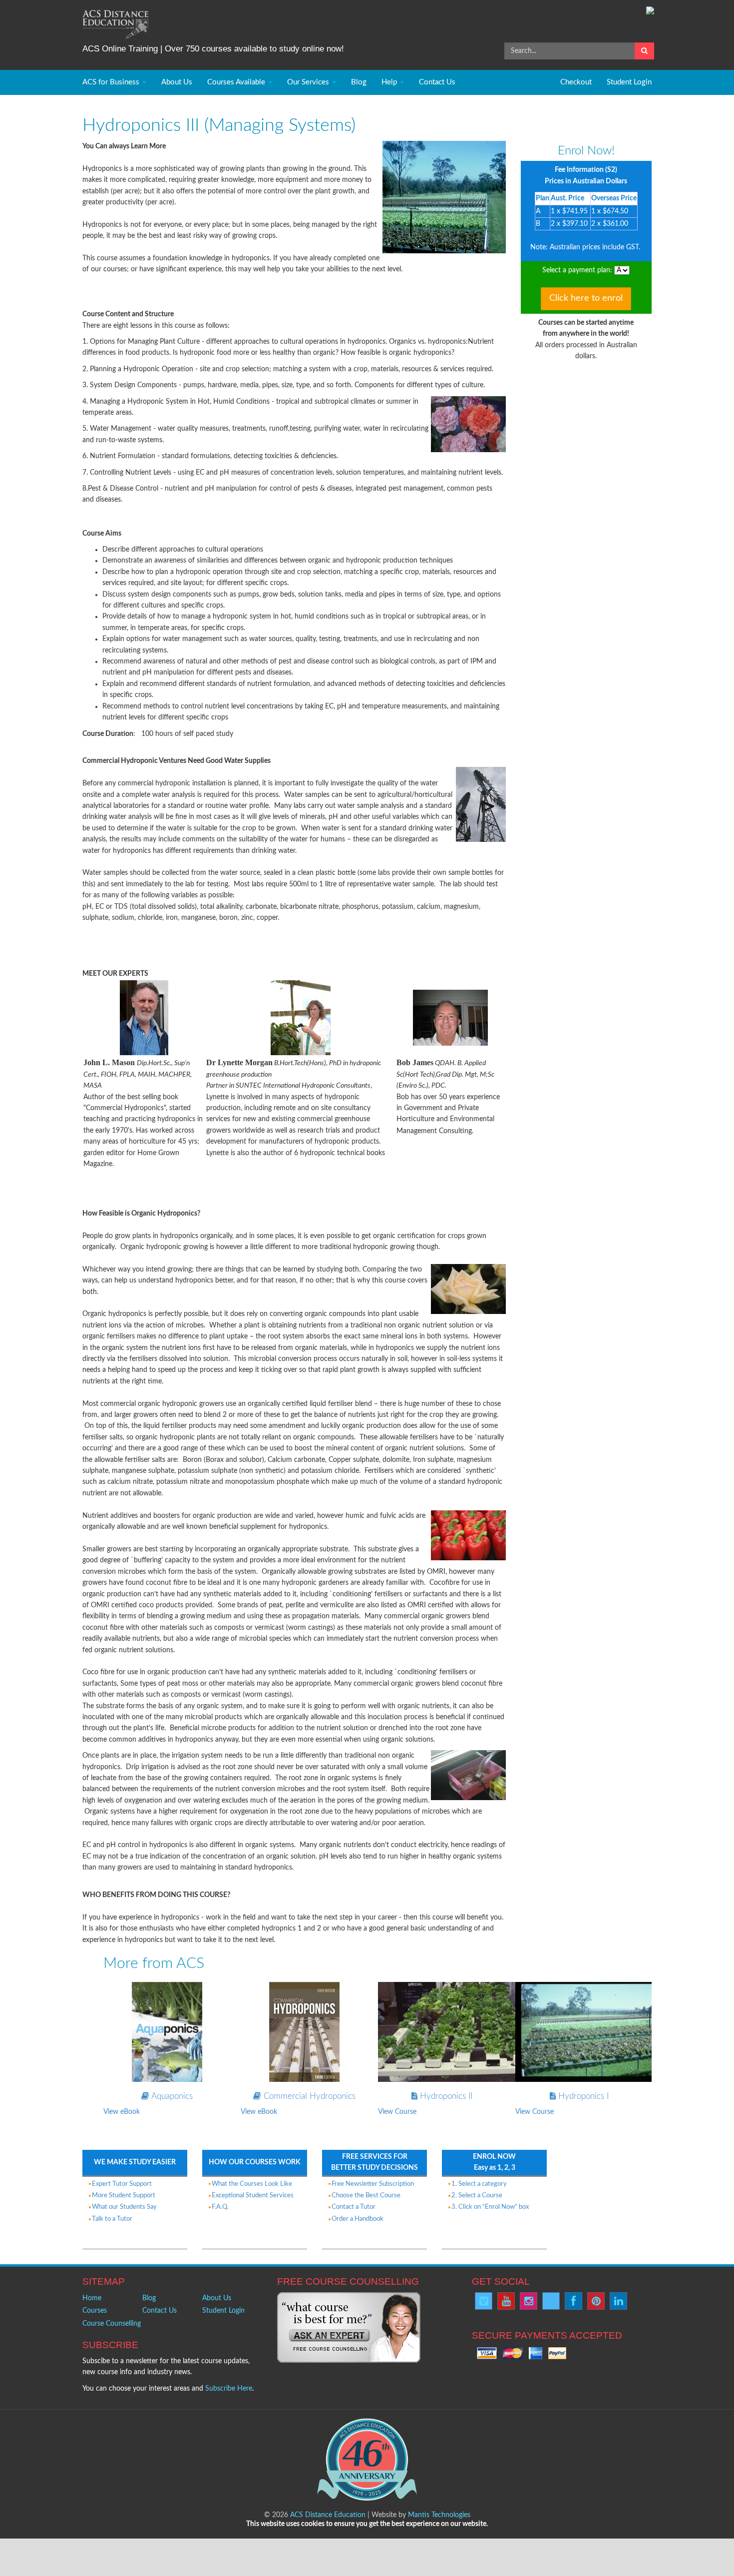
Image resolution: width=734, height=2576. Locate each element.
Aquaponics (171, 2096)
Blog (359, 82)
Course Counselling (112, 2324)
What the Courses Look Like (252, 2184)
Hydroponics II (445, 2096)
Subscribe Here (229, 2389)
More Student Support (124, 2196)
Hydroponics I (582, 2096)
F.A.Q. (220, 2207)
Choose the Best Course (366, 2196)
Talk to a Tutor (112, 2219)
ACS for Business (112, 82)
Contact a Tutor (354, 2207)
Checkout (576, 82)
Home (92, 2298)
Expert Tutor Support (122, 2184)
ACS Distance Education (328, 2515)
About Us (177, 82)
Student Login (629, 82)
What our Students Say (124, 2207)
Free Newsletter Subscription (373, 2184)
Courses (95, 2311)
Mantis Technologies (439, 2515)
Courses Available (237, 82)
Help (390, 82)
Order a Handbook (358, 2219)
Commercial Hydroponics (308, 2096)
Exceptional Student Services (253, 2196)
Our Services (309, 82)
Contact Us (437, 82)
